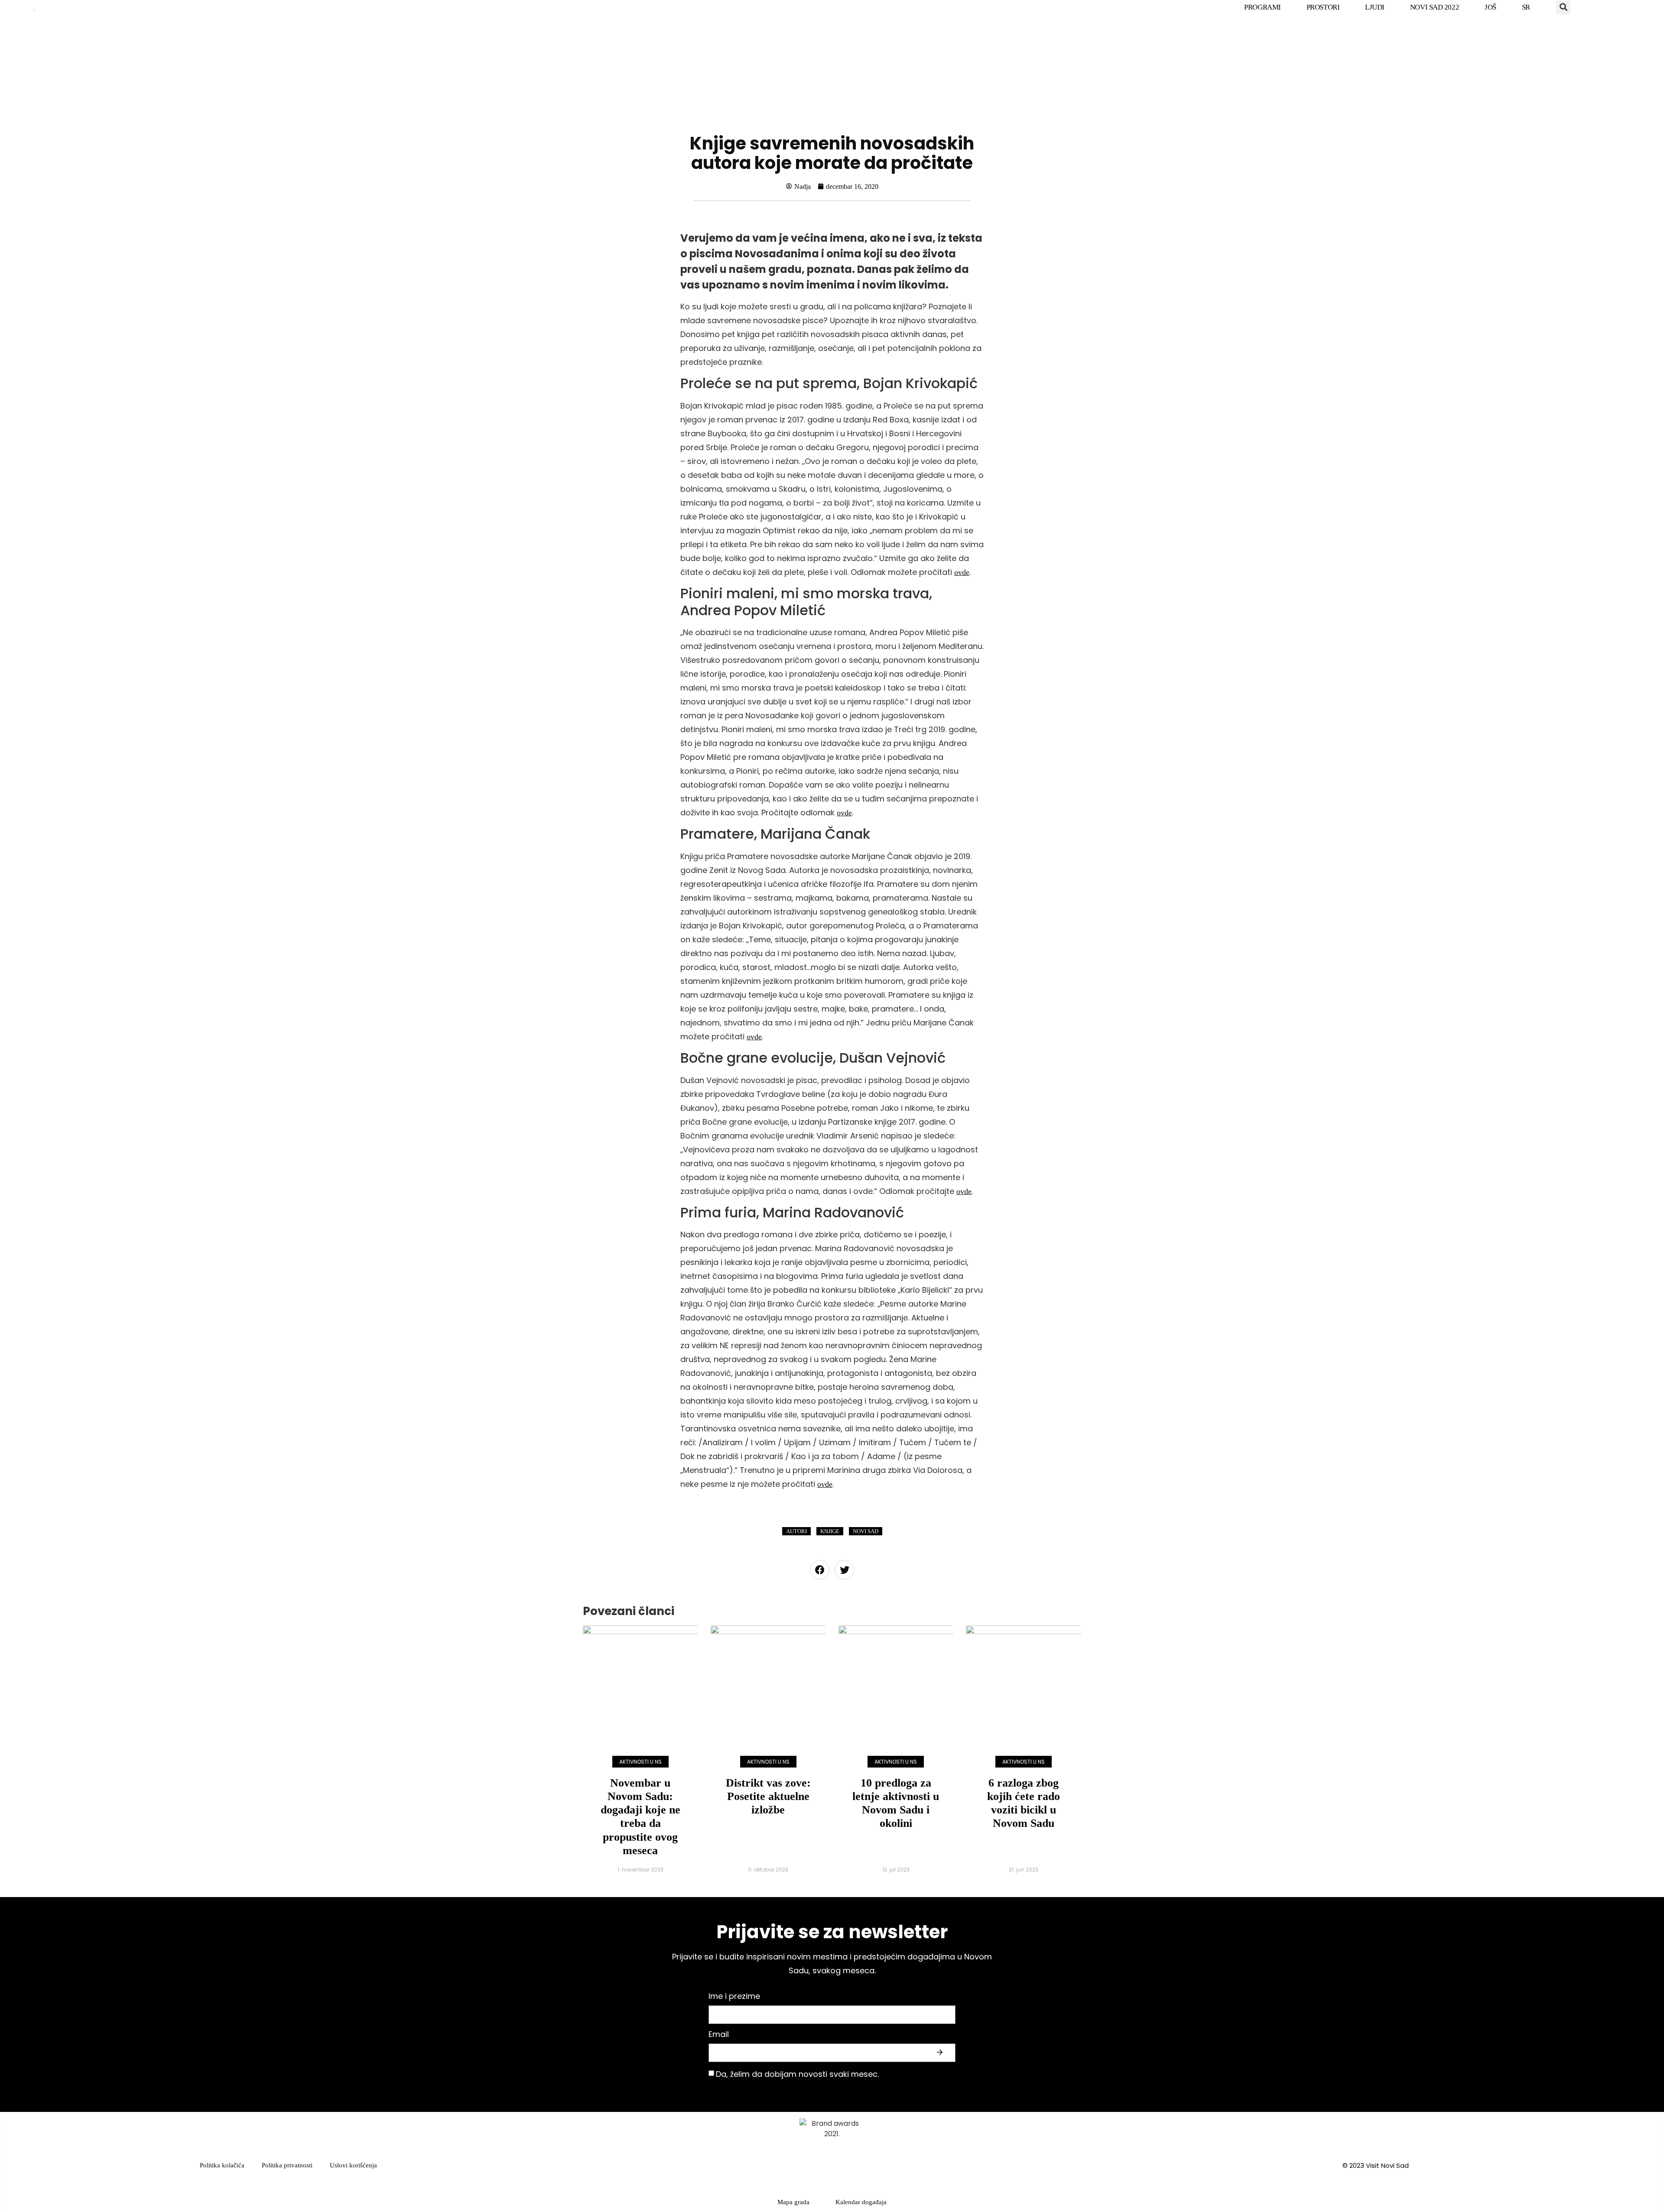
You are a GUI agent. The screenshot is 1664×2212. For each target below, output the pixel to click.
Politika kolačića (222, 2165)
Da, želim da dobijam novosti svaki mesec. (797, 2074)
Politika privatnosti (287, 2165)
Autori (796, 1531)
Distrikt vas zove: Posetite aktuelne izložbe (768, 1796)
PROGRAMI (1262, 7)
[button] (1563, 8)
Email (719, 2035)
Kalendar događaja (861, 2202)
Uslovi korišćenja (353, 2165)
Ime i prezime (734, 1997)
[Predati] (941, 2053)
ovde (962, 572)
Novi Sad (866, 1531)
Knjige (830, 1531)
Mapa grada (793, 2202)
